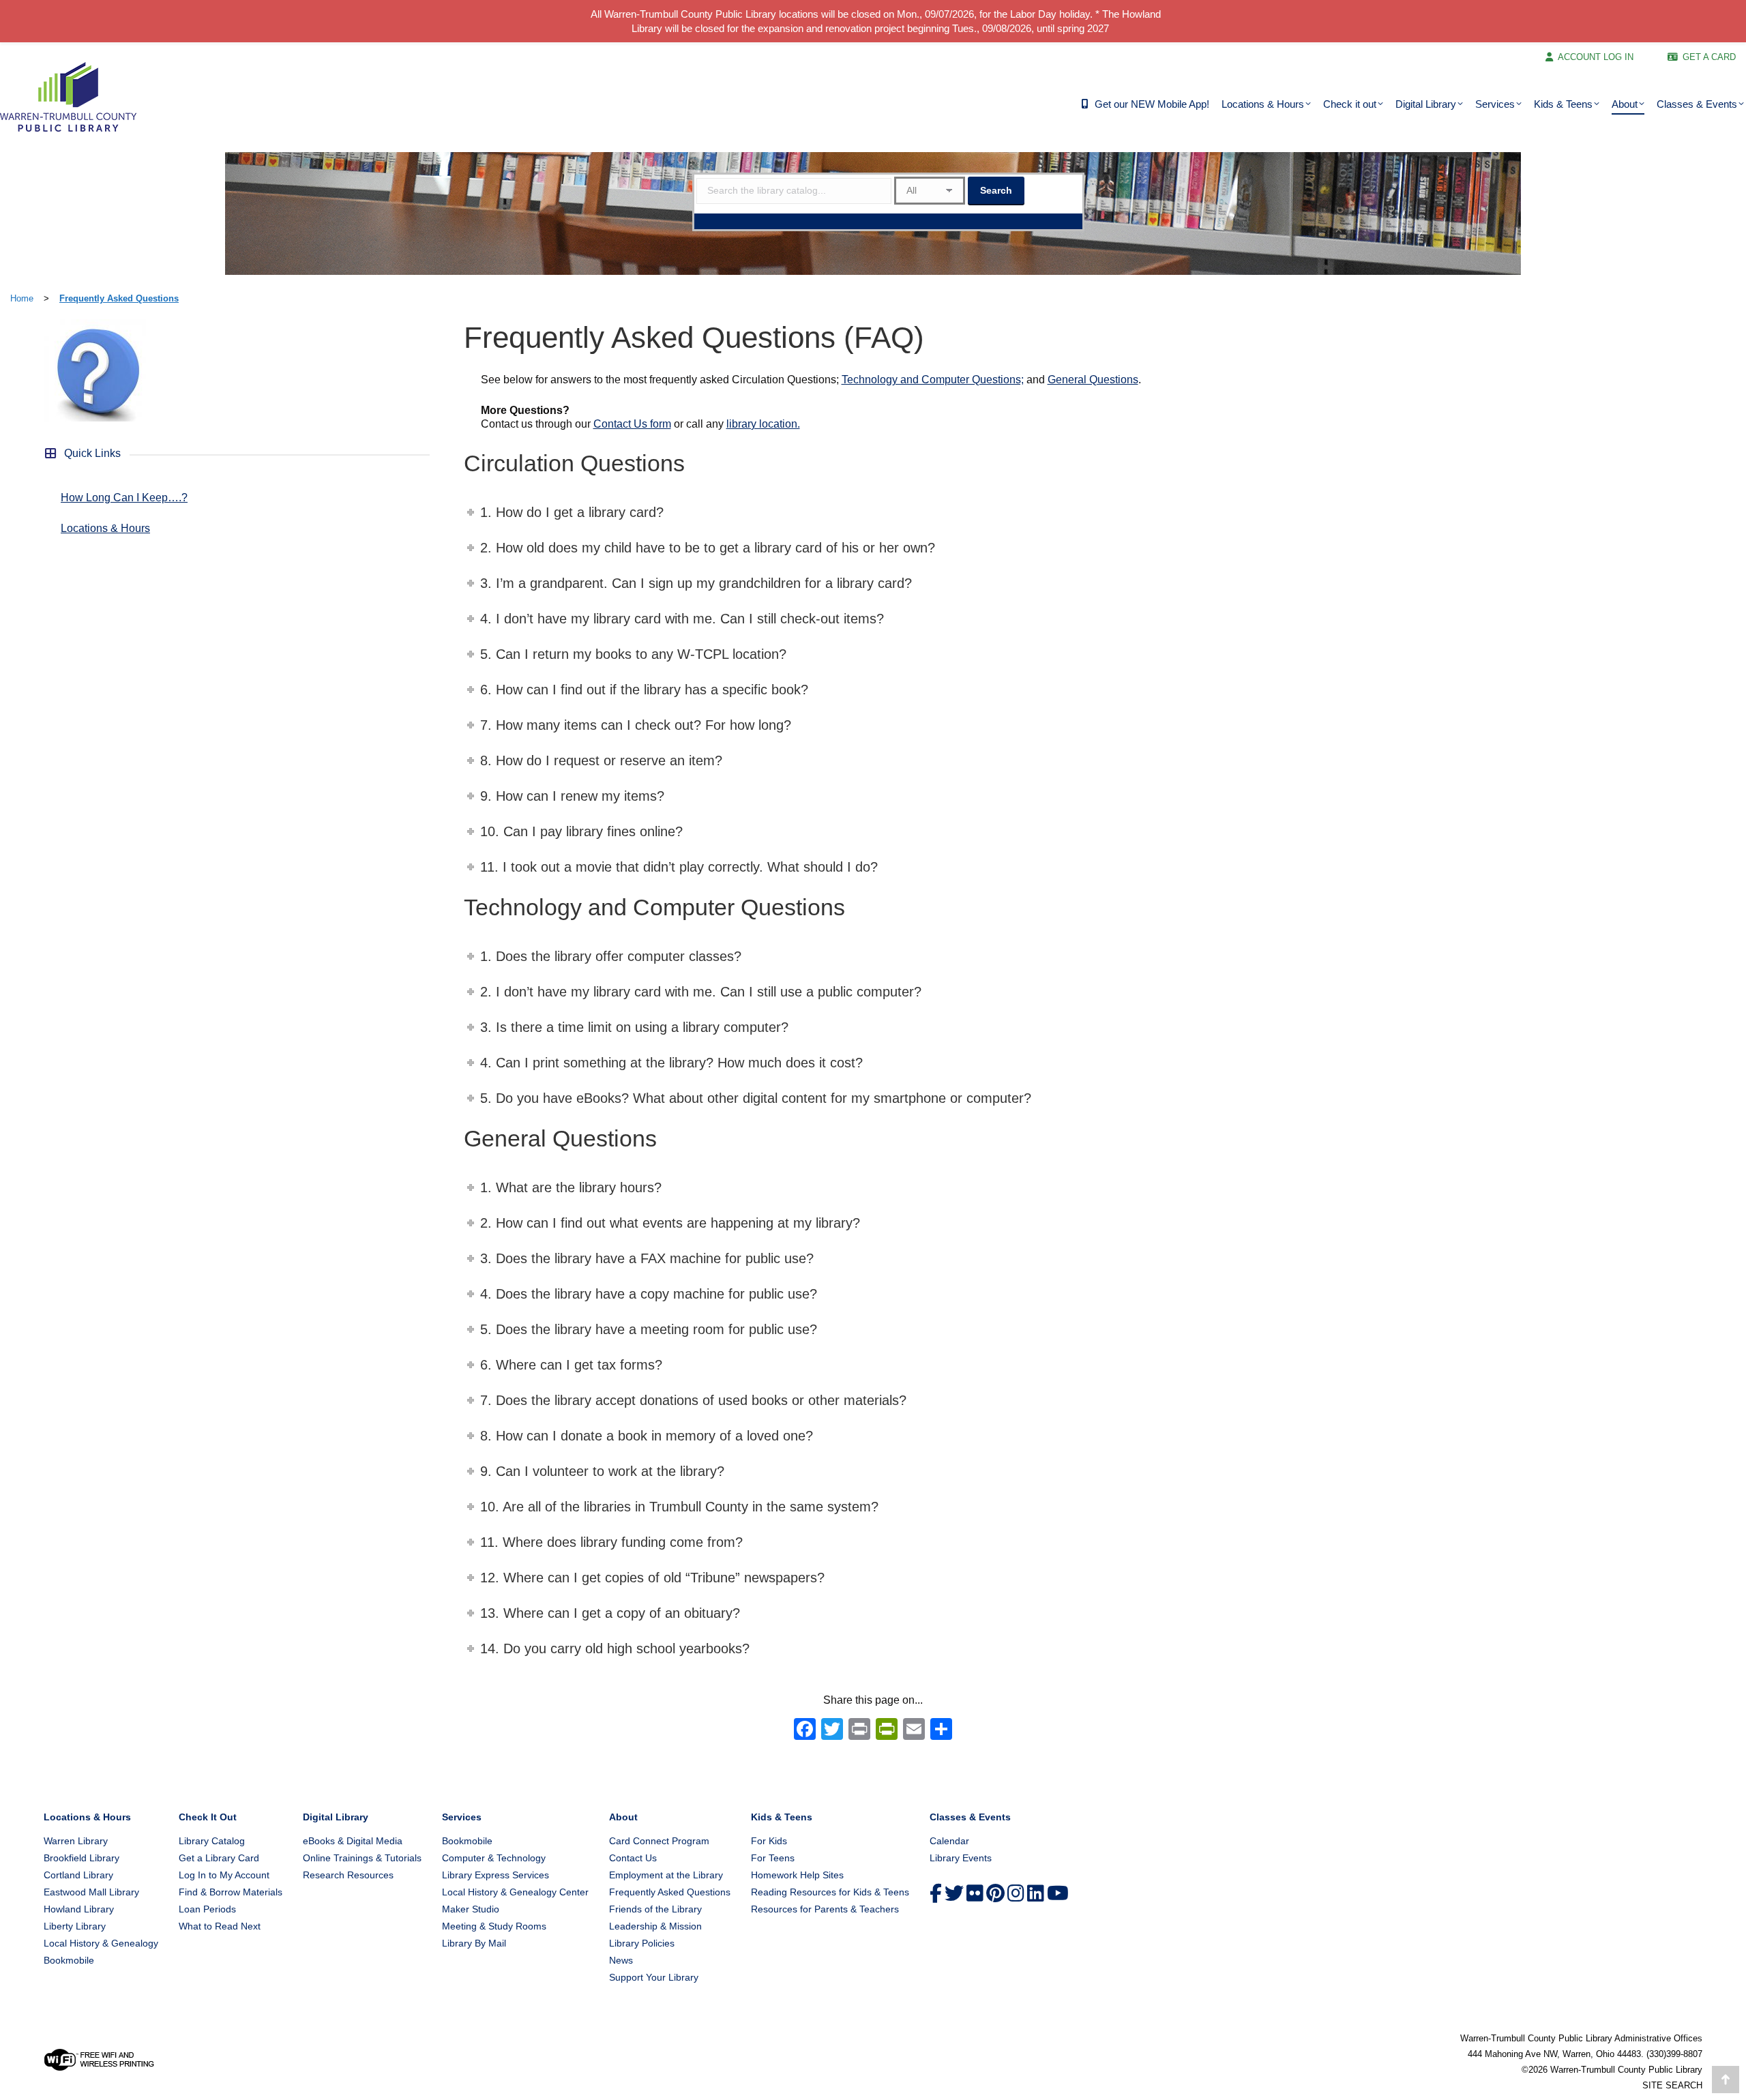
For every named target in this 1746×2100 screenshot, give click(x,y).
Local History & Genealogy (101, 1943)
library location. (763, 424)
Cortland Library (78, 1875)
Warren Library (76, 1841)
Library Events (961, 1858)
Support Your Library (654, 1977)
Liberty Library (75, 1926)
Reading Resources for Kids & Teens (830, 1892)
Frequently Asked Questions (119, 298)
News (621, 1960)
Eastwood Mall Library (91, 1892)
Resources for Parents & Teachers (825, 1909)
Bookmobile (69, 1960)
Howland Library (79, 1909)
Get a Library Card (219, 1858)
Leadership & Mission (655, 1926)
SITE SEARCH (1672, 2085)
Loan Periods (207, 1909)
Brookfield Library (82, 1858)
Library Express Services (495, 1875)
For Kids (769, 1841)
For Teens (773, 1858)
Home (22, 298)
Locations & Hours (105, 528)
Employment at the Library (666, 1875)
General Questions (1093, 380)
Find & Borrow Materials (231, 1892)
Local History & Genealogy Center (515, 1892)
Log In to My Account (224, 1875)
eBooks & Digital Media (353, 1841)
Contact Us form (632, 424)
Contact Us (633, 1858)
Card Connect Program (659, 1841)
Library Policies (642, 1943)
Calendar (949, 1841)
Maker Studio (471, 1909)
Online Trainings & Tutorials (362, 1858)
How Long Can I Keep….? (124, 498)
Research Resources (348, 1875)
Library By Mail (474, 1943)
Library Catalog (212, 1841)
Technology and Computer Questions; (933, 380)
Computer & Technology (494, 1858)
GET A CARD (1709, 57)
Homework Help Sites (797, 1875)
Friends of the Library (655, 1909)
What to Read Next (220, 1926)
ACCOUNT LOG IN (1596, 57)
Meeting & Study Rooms (494, 1926)
